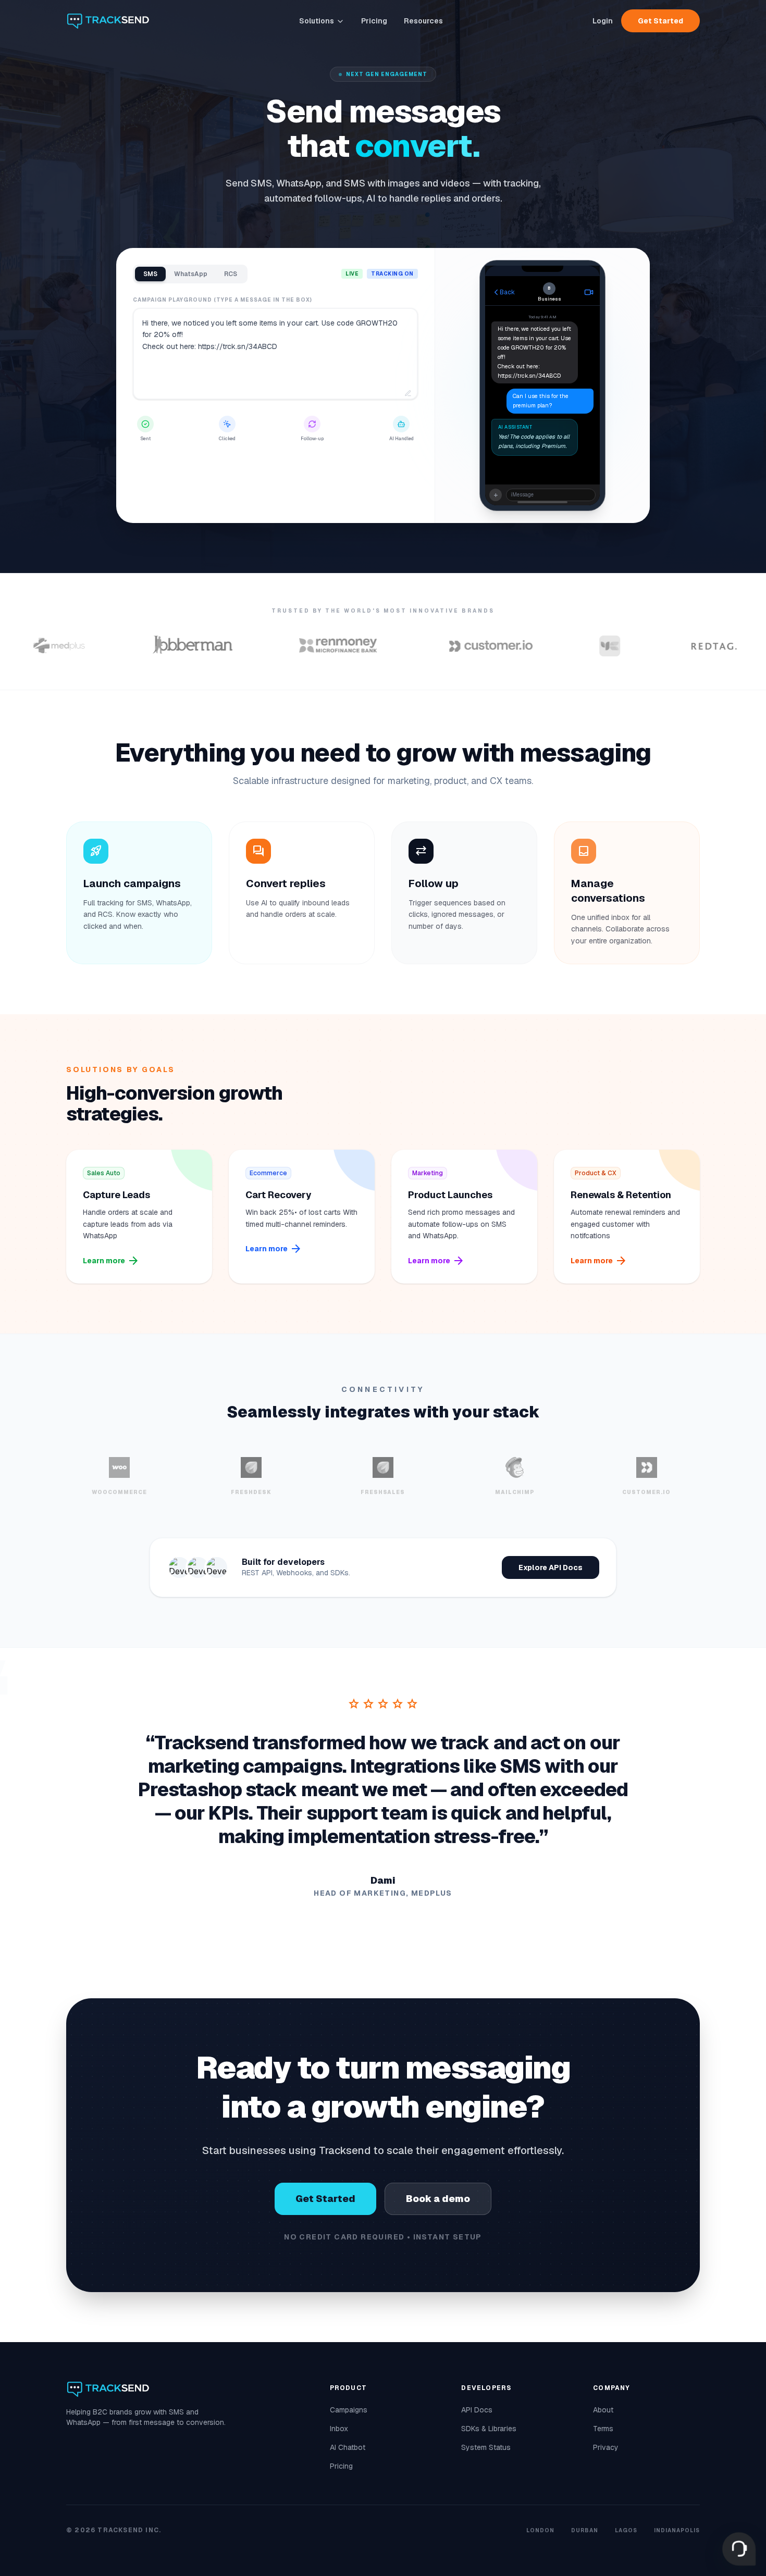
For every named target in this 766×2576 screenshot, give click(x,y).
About (603, 2410)
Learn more (111, 1261)
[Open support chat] (739, 2549)
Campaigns (349, 2410)
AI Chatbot (348, 2447)
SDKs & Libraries (489, 2429)
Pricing (374, 21)
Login (603, 21)
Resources (423, 21)
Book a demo (438, 2199)
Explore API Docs (551, 1567)
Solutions (317, 21)
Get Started (660, 21)
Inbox (339, 2429)
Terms (603, 2429)
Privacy (606, 2447)
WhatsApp (191, 274)
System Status (486, 2447)
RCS (231, 274)
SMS (150, 274)
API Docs (477, 2410)
